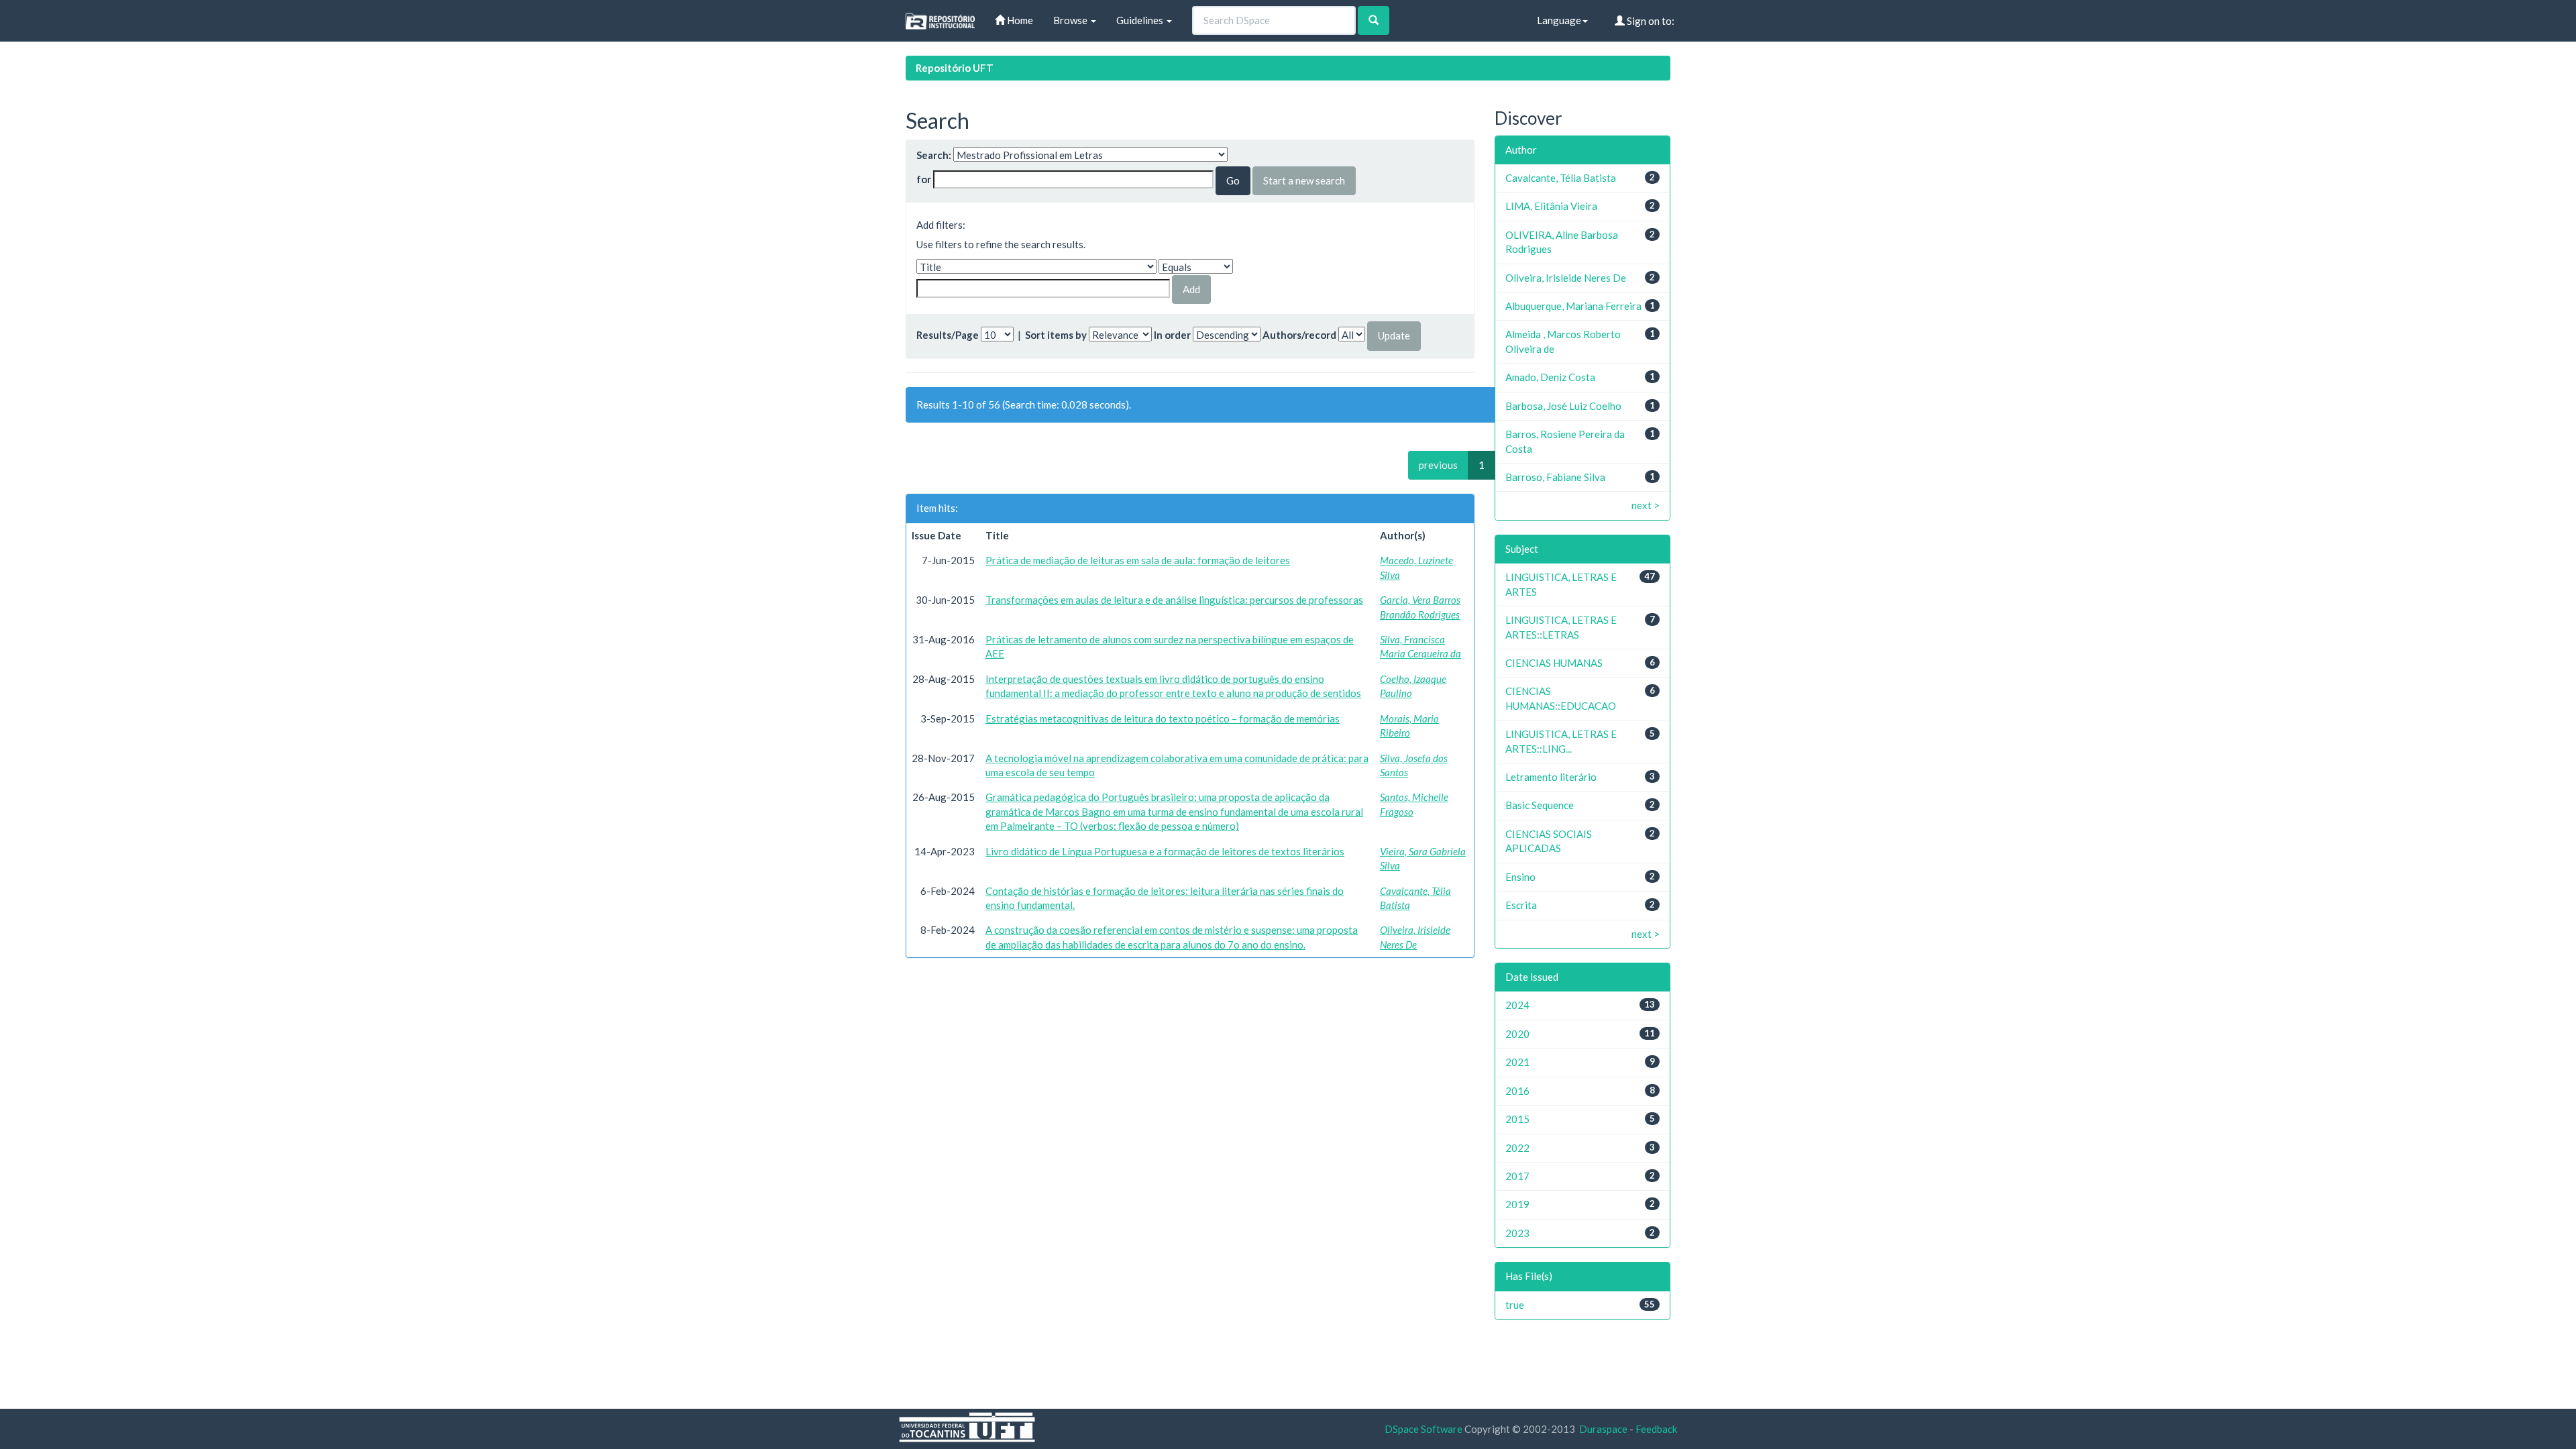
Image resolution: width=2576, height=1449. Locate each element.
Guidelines (1141, 20)
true (1515, 1305)
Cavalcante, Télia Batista (1561, 178)
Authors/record (1299, 335)
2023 (1517, 1233)
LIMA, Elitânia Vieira (1551, 206)
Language (1559, 20)
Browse (1071, 20)
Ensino (1520, 877)
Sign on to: (1650, 21)
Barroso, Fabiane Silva (1555, 477)
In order (1172, 335)
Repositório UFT (955, 68)
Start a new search (1304, 180)
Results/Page (948, 335)
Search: (934, 155)
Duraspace (1603, 1429)
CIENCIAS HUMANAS (1554, 663)
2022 (1517, 1148)
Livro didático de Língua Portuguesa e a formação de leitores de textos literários (1165, 851)
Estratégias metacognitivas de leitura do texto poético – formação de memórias (1163, 718)
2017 (1517, 1176)
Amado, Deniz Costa (1550, 377)
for (924, 179)
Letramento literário (1551, 777)
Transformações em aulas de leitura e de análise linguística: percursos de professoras (1174, 600)
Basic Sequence (1540, 805)
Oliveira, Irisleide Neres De (1566, 278)
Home (1019, 20)
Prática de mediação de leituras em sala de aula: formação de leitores (1138, 560)
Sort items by (1056, 335)
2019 (1517, 1204)
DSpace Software (1424, 1429)
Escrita (1521, 905)
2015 (1517, 1119)
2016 (1517, 1091)
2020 (1517, 1034)
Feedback (1656, 1429)
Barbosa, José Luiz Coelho (1563, 406)
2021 (1517, 1062)
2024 (1517, 1005)
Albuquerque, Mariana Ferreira (1573, 306)
